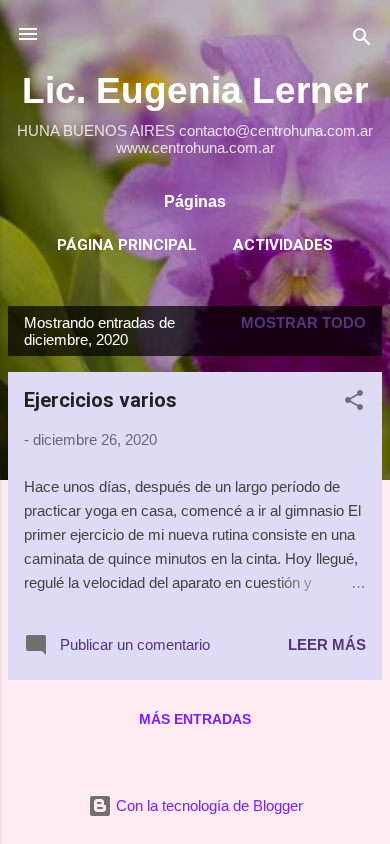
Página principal (127, 245)
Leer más (327, 644)
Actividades (283, 245)
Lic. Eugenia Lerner (195, 90)
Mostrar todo (303, 322)
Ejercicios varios (100, 400)
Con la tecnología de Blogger (207, 805)
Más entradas (195, 719)
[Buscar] (362, 40)
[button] (354, 403)
